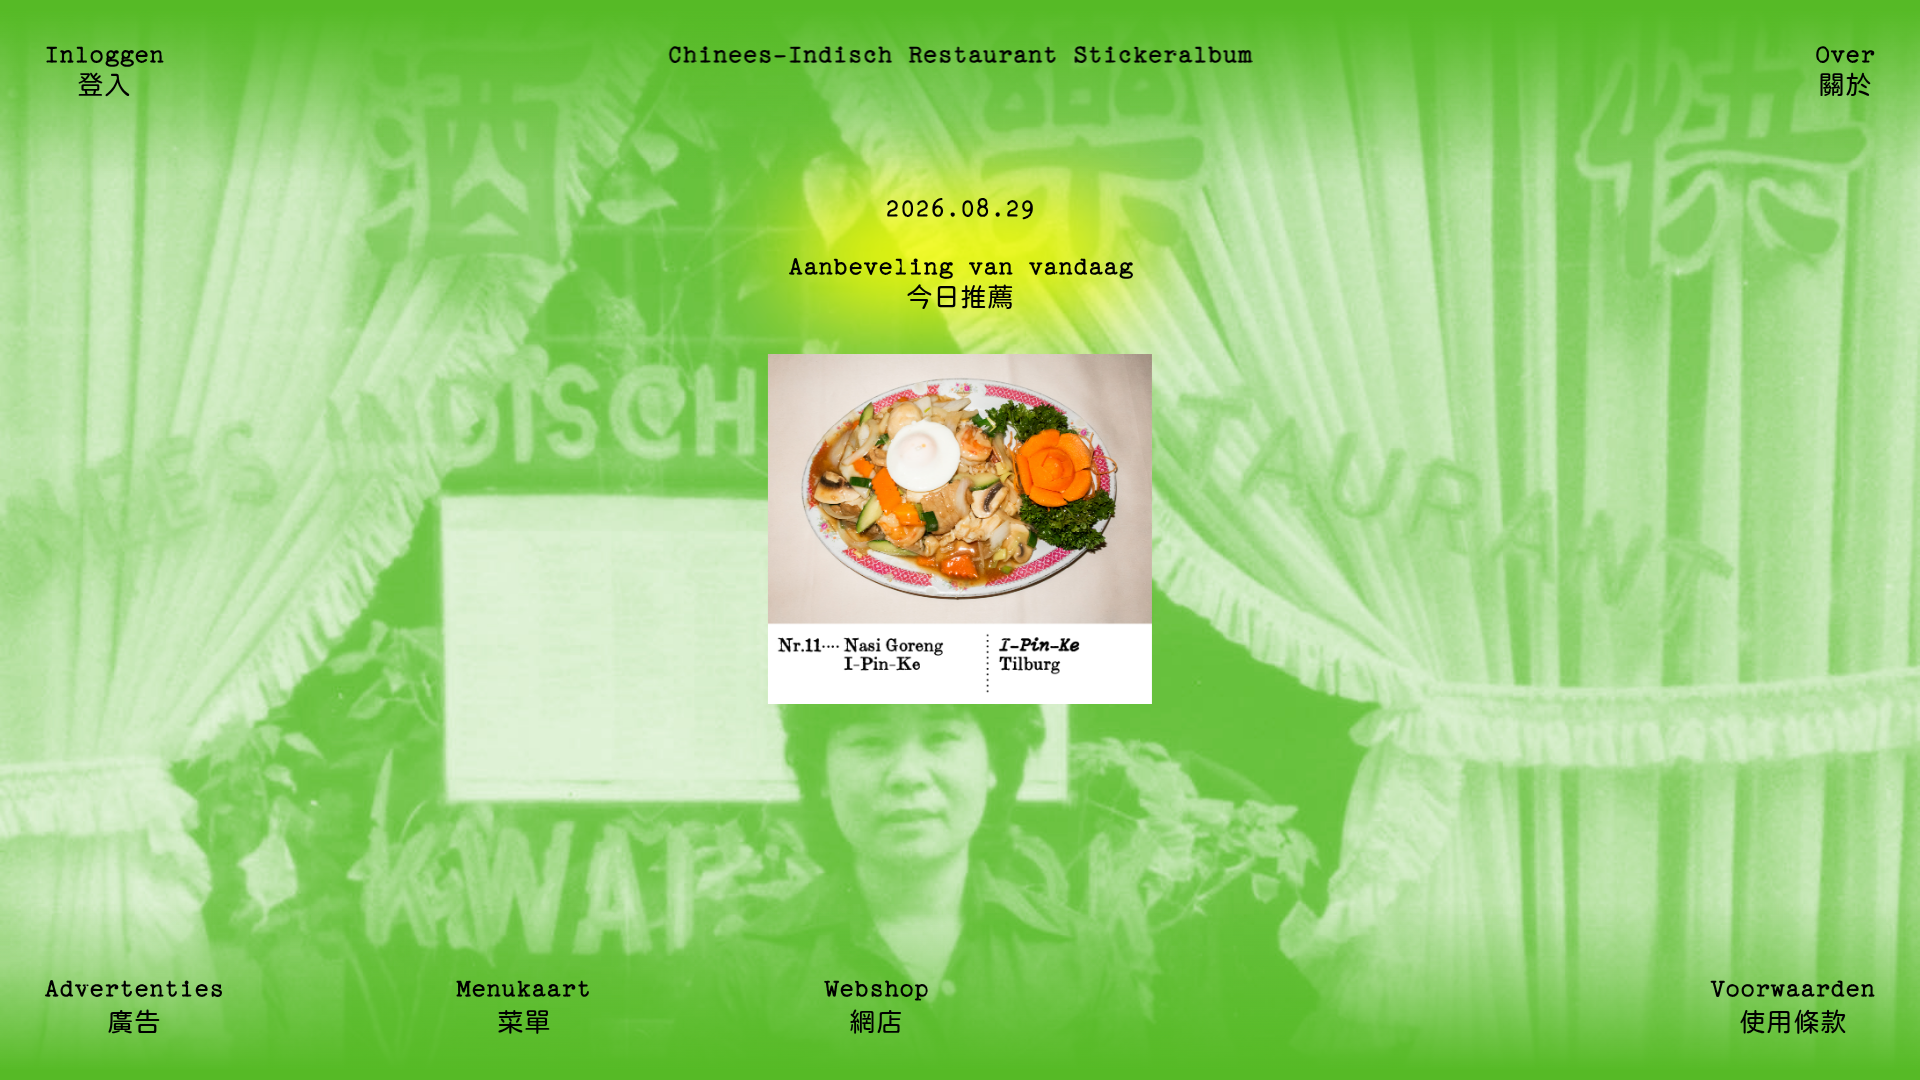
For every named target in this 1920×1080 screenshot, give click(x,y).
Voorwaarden (1793, 1007)
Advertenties (134, 1007)
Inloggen (104, 72)
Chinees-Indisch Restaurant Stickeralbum (960, 56)
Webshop (876, 1007)
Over (1846, 72)
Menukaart (524, 1007)
